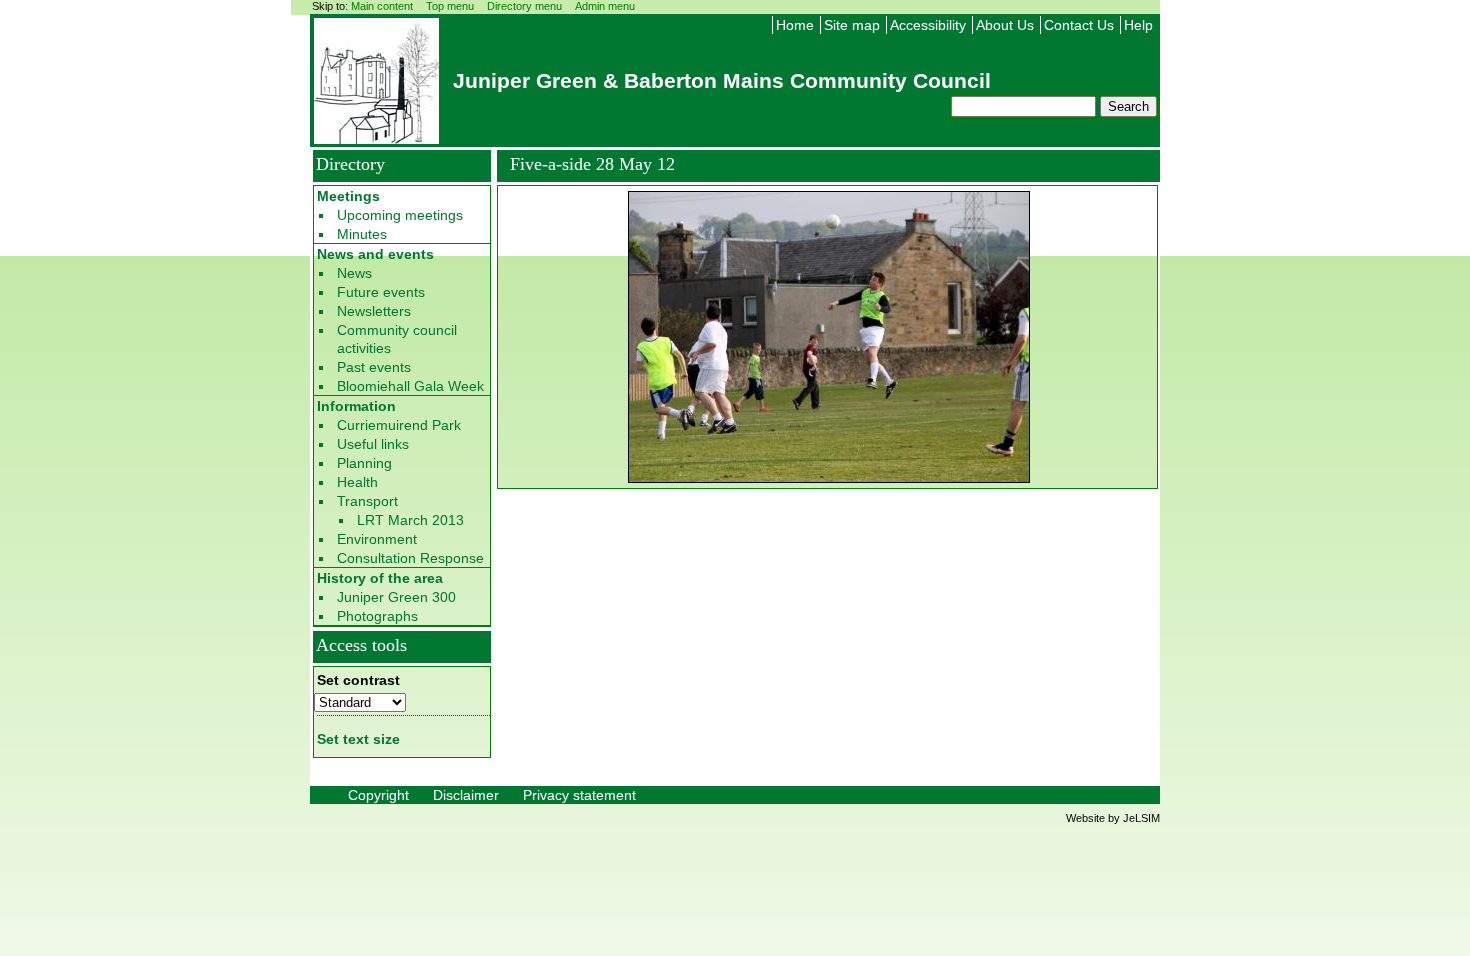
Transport (367, 501)
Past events (374, 367)
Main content (382, 6)
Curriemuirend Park (399, 425)
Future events (381, 292)
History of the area (380, 578)
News (354, 273)
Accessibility (928, 25)
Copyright (378, 795)
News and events (375, 254)
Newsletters (374, 311)
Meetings (348, 196)
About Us (1005, 25)
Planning (364, 463)
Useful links (373, 444)
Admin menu (605, 6)
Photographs (377, 616)
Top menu (450, 6)
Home (795, 25)
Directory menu (524, 6)
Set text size (358, 739)
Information (356, 406)
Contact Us (1079, 25)
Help (1138, 25)
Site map (852, 25)
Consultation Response (410, 558)
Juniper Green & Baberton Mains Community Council (722, 80)
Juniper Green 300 (396, 597)
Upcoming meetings (400, 215)
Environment (377, 539)
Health (357, 482)
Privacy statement (579, 795)
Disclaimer (466, 795)
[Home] (376, 138)
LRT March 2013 (410, 520)
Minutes (362, 234)
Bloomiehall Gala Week (410, 386)
